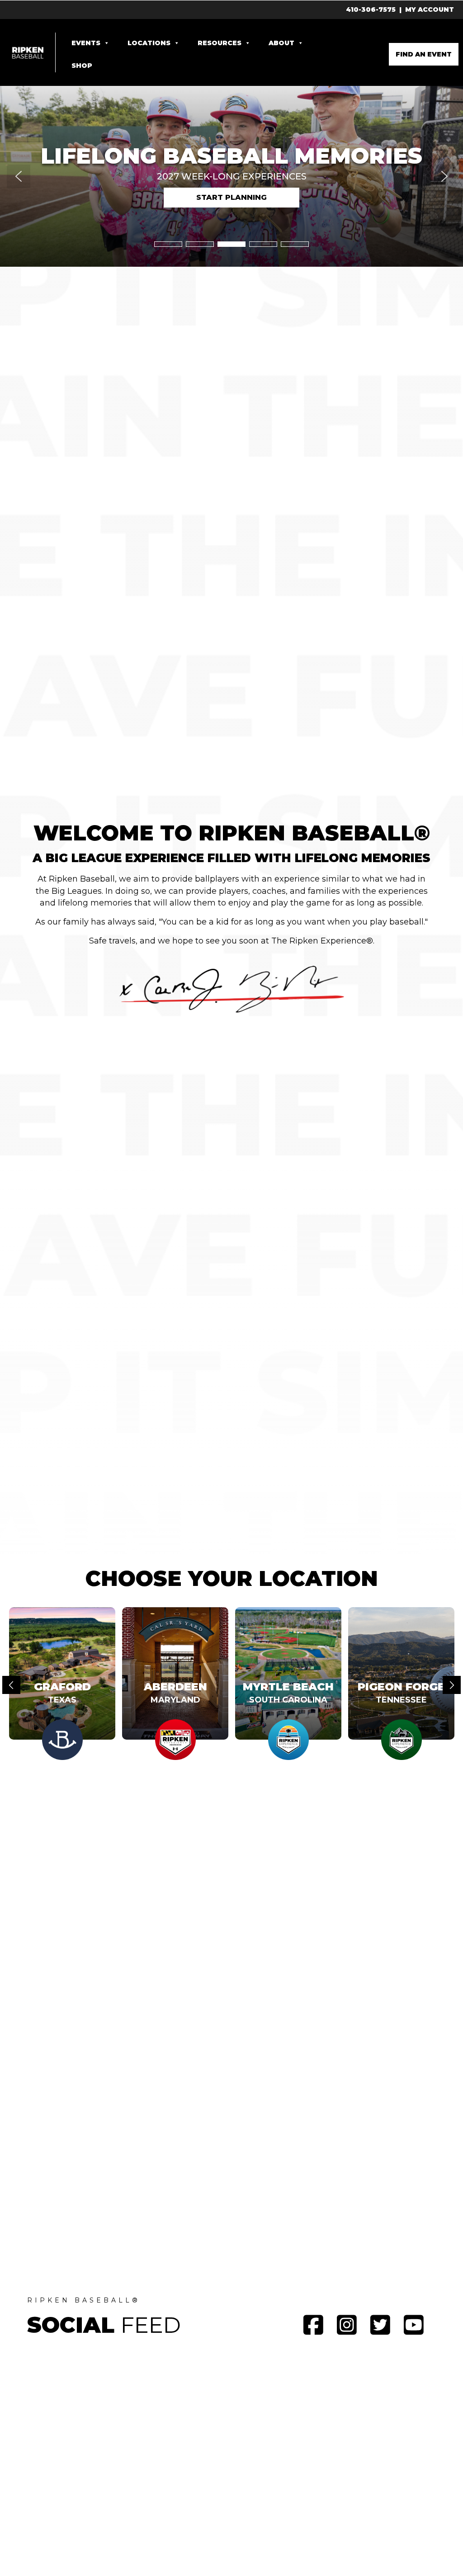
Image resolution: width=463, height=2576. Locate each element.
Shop (82, 66)
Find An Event (424, 54)
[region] (231, 176)
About (281, 43)
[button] (231, 157)
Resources (220, 43)
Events (86, 43)
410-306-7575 (371, 9)
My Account (430, 9)
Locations (149, 43)
